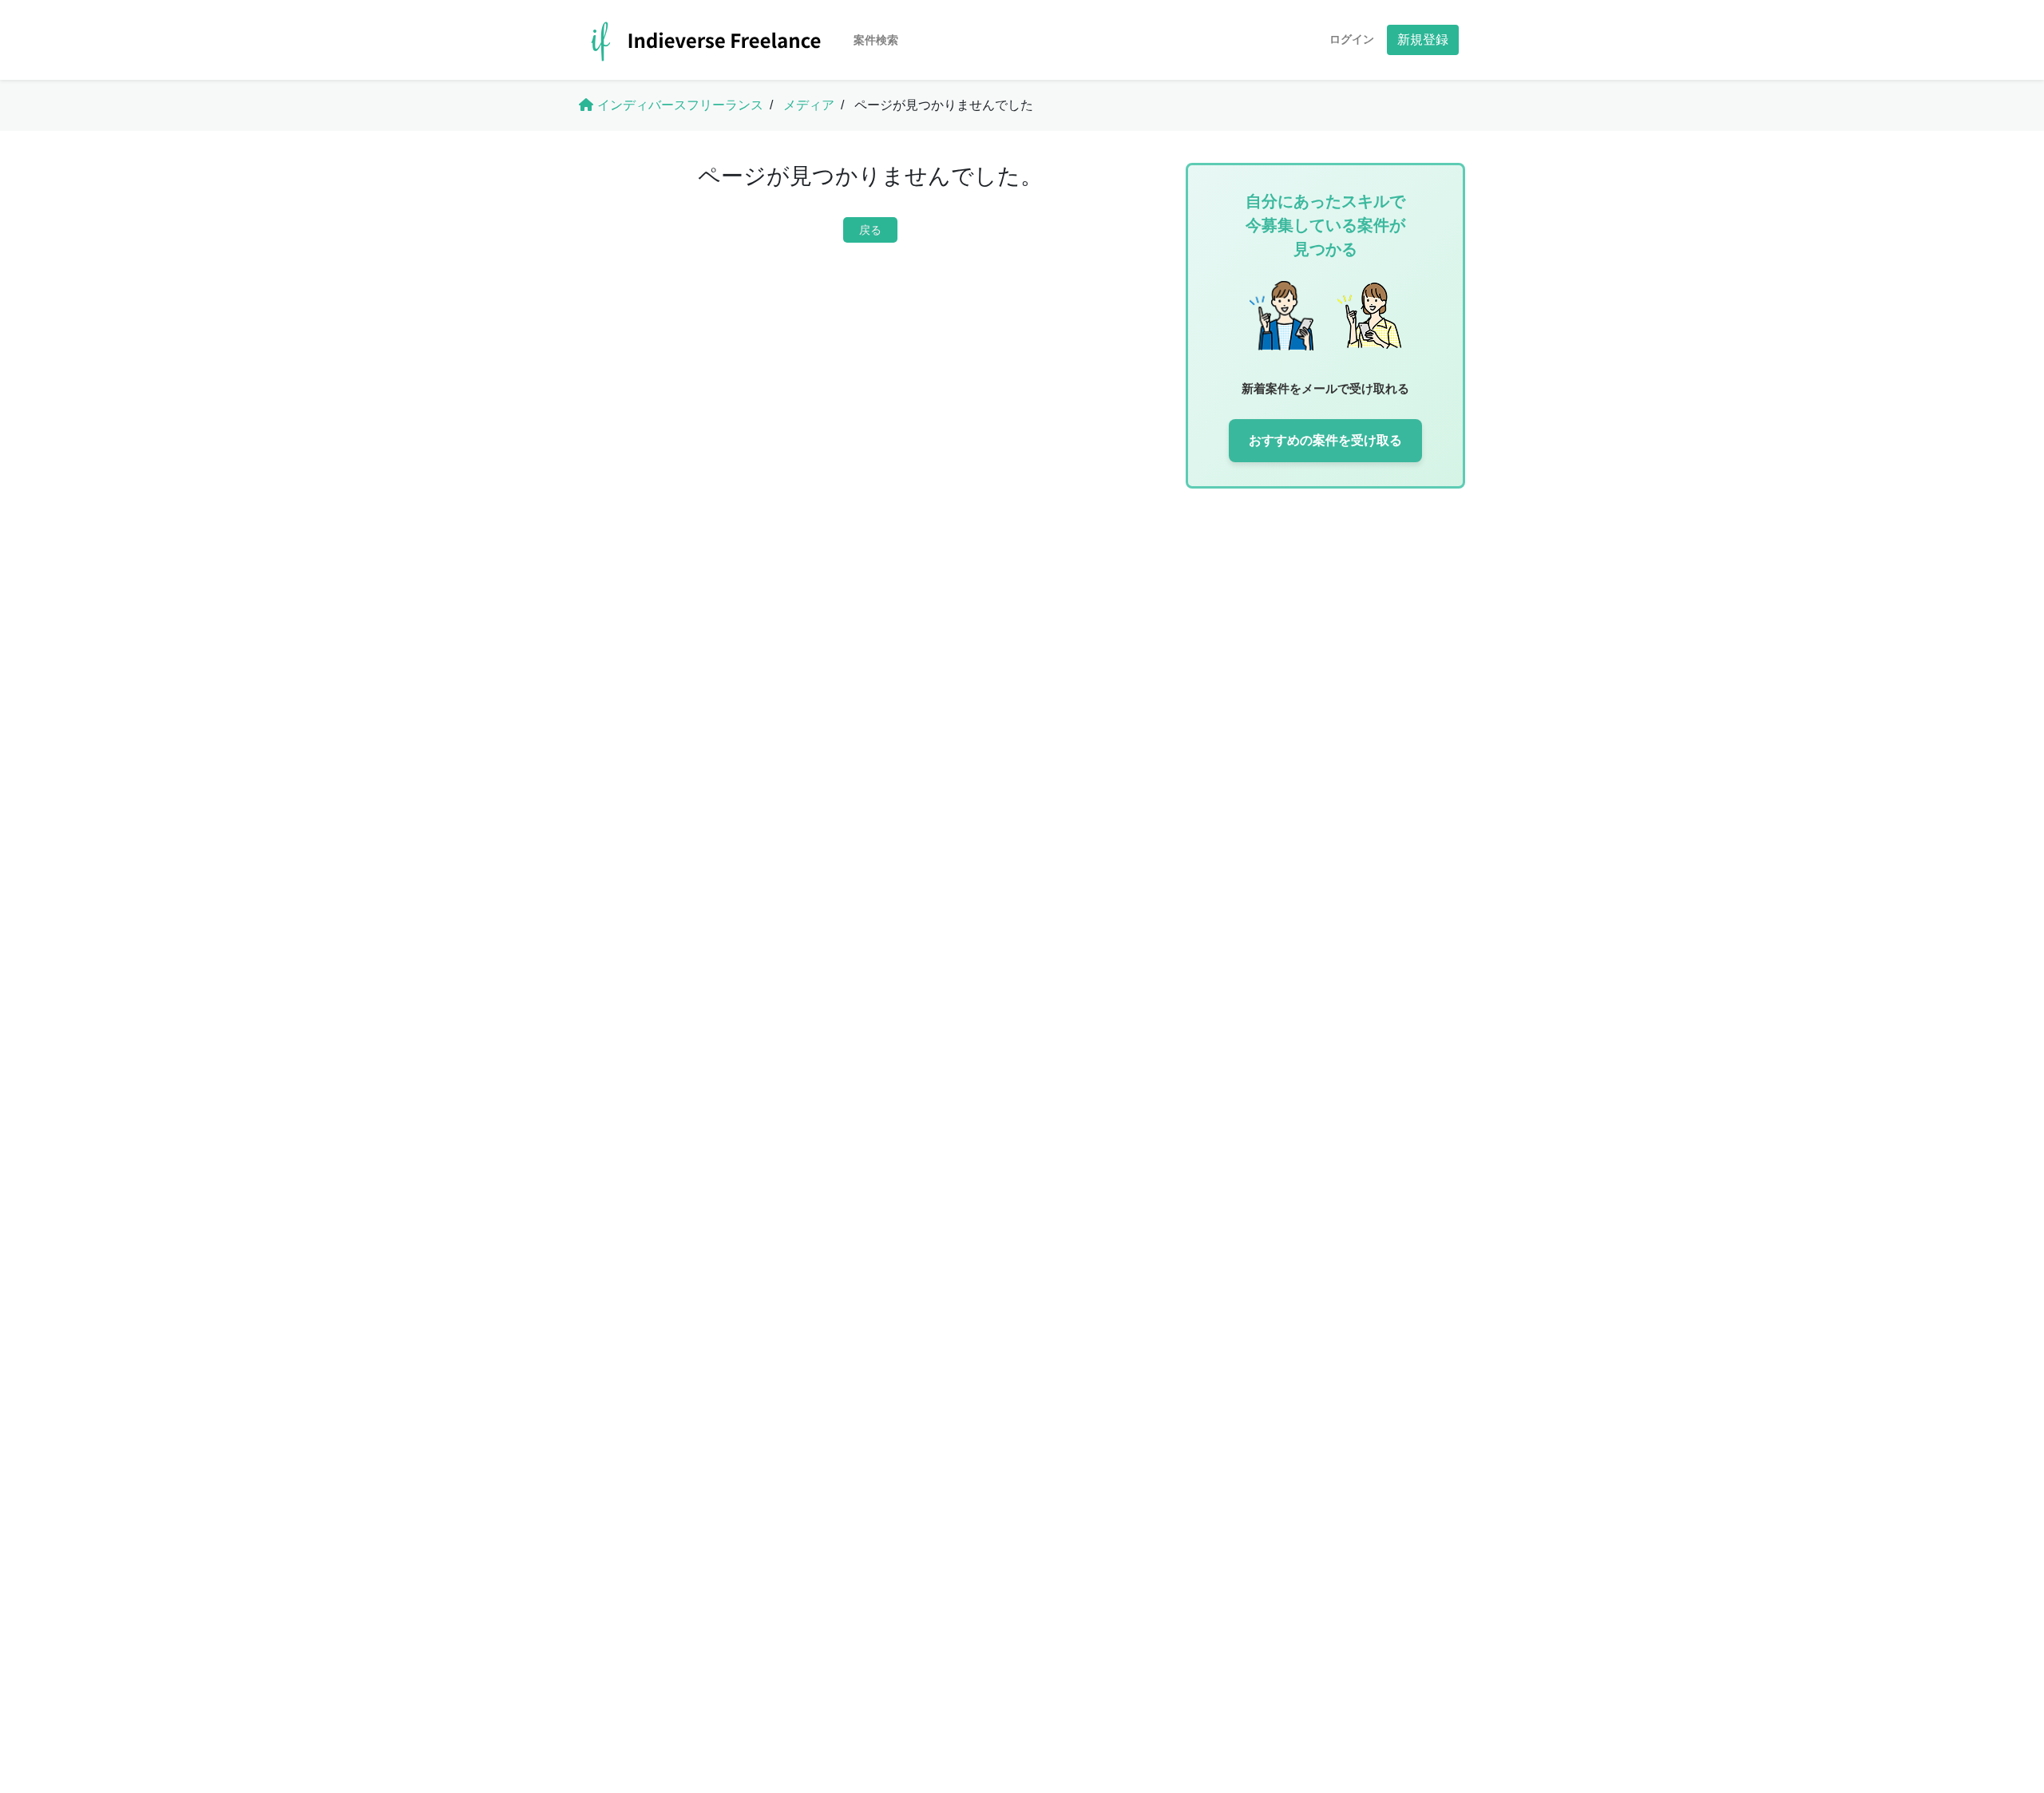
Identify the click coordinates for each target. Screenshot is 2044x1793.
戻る (870, 230)
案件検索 (876, 40)
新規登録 (1423, 40)
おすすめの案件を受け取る (1325, 440)
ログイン (1352, 39)
